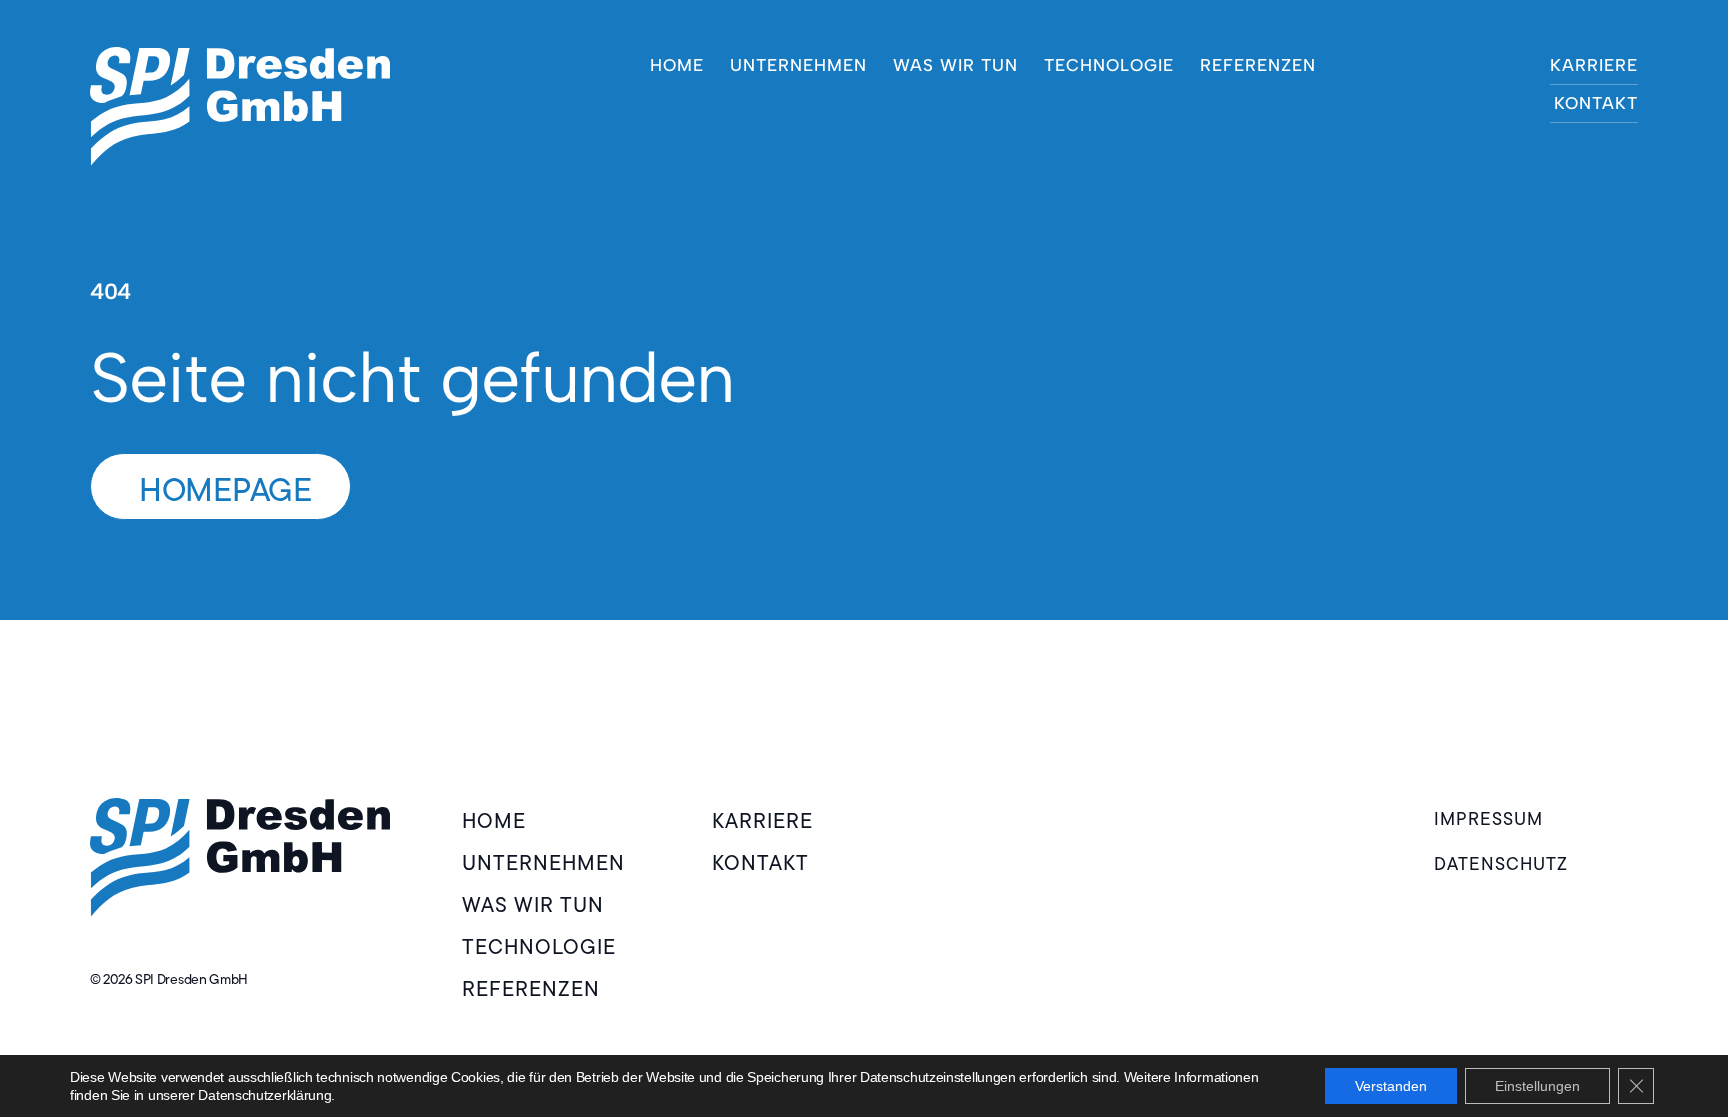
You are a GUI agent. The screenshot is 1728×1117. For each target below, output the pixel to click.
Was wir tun (955, 65)
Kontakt (1596, 103)
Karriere (1594, 65)
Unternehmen (798, 65)
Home (677, 65)
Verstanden (1391, 1086)
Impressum (1488, 819)
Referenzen (1258, 65)
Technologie (1109, 65)
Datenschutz (1501, 864)
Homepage (225, 489)
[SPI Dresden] (240, 106)
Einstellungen (1537, 1086)
